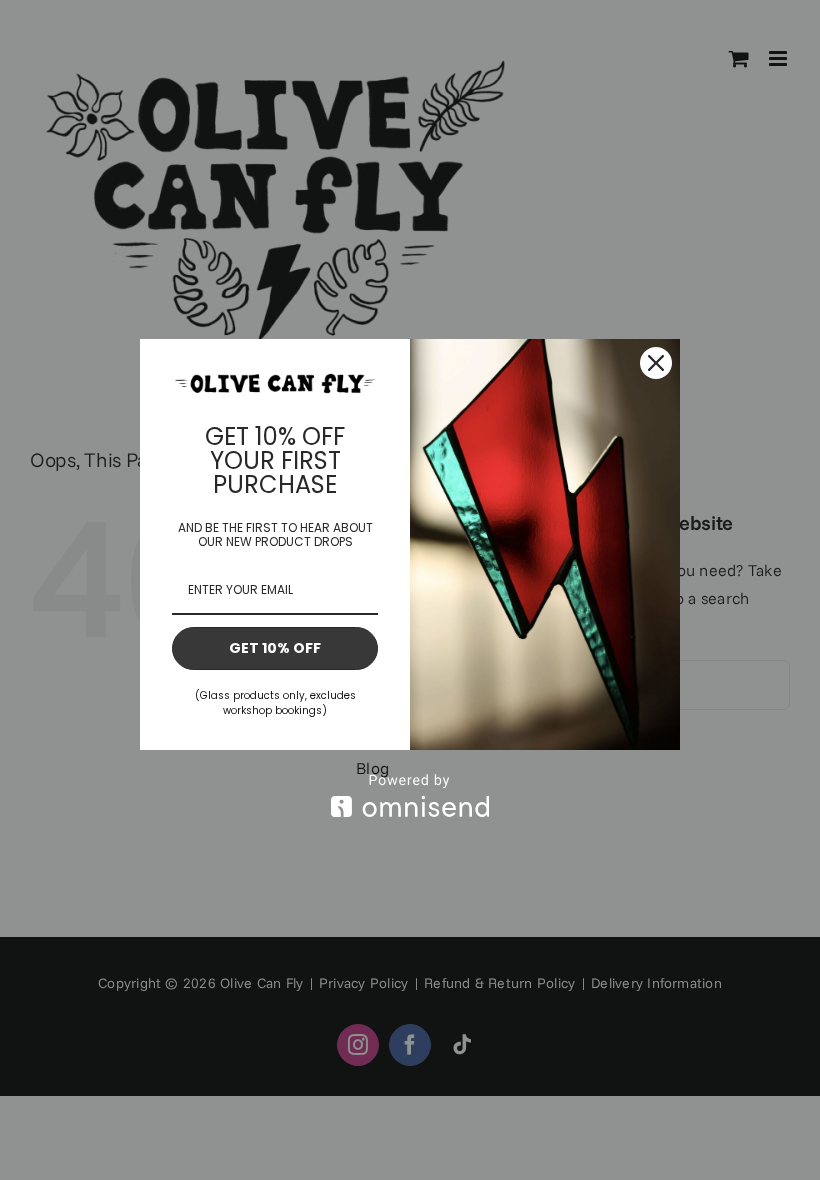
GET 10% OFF (275, 648)
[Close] (656, 363)
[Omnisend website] (410, 795)
